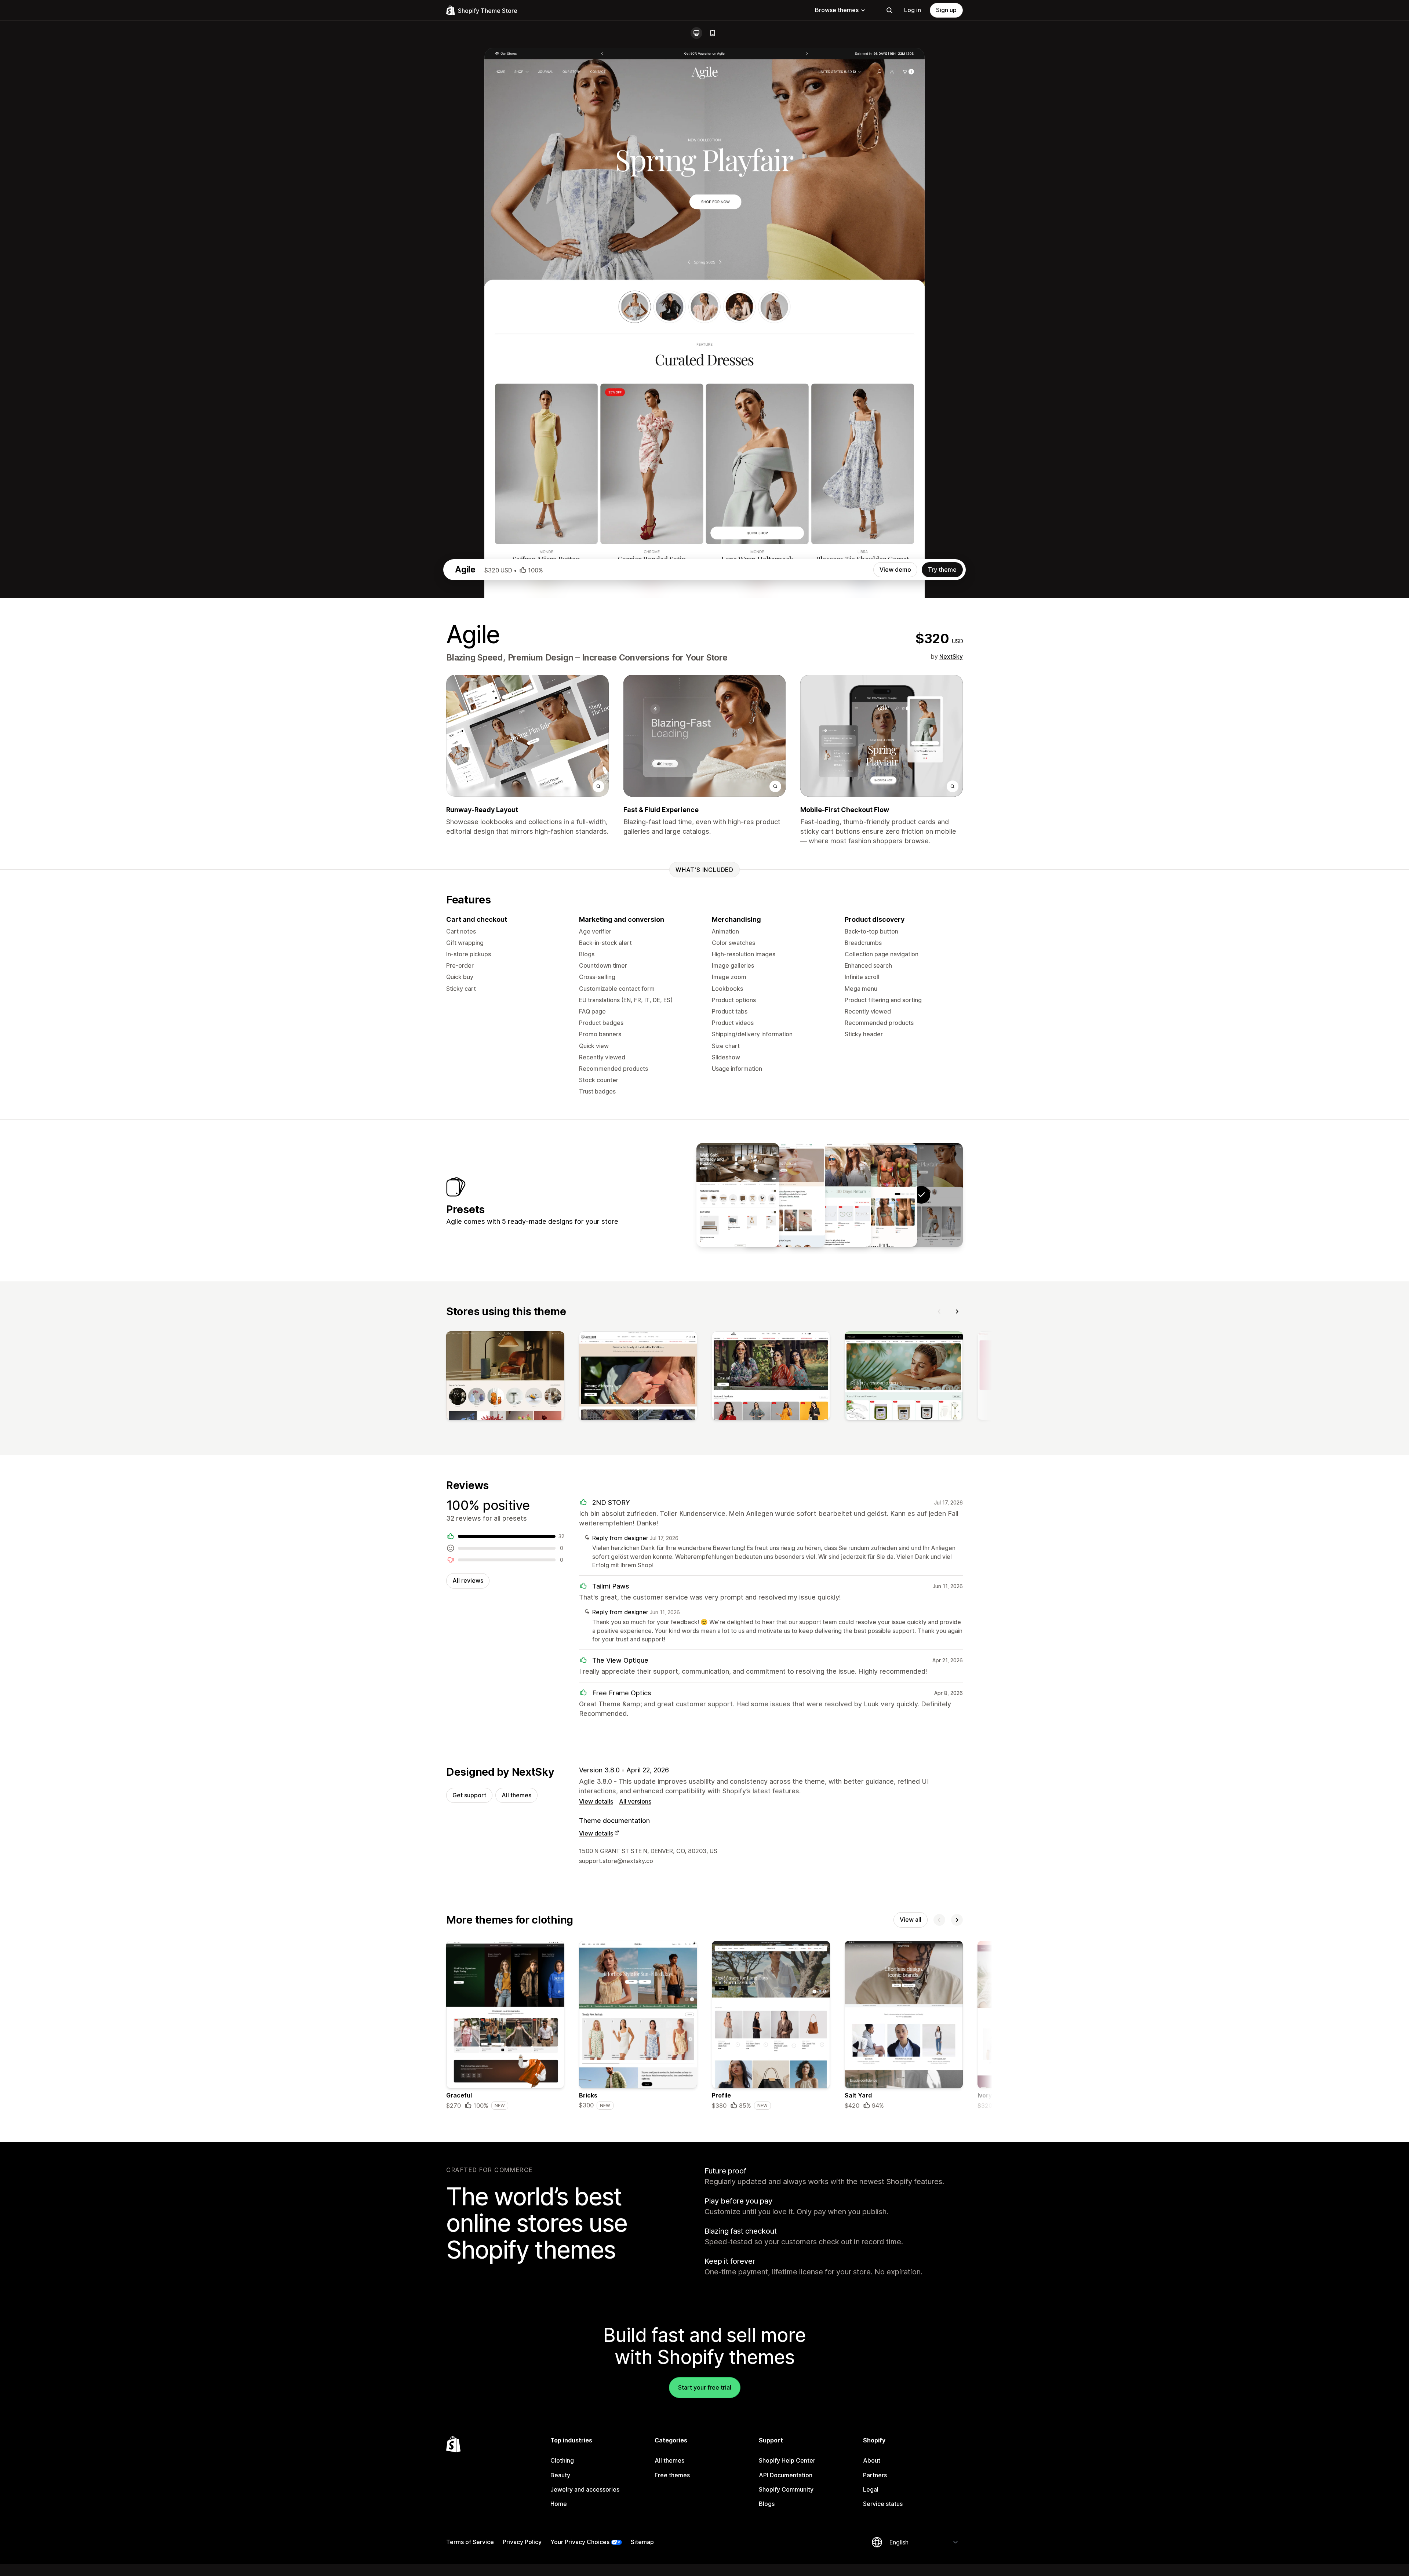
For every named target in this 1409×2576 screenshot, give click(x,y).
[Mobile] (713, 33)
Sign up (946, 10)
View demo (895, 570)
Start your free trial (705, 2387)
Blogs (767, 2504)
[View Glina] (830, 1195)
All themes (516, 1795)
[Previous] (939, 1311)
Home (559, 2504)
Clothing (562, 2460)
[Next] (957, 1311)
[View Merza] (875, 1195)
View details (596, 1801)
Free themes (672, 2475)
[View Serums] (784, 1195)
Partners (875, 2475)
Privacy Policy (522, 2542)
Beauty (560, 2475)
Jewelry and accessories (585, 2489)
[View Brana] (738, 1195)
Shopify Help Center (787, 2460)
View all (911, 1920)
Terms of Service (470, 2542)
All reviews (468, 1580)
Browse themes (837, 10)
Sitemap (642, 2542)
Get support (469, 1795)
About (872, 2460)
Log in (913, 10)
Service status (883, 2504)
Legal (871, 2489)
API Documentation (786, 2475)
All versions (635, 1801)
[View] (505, 1377)
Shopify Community (786, 2489)
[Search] (889, 10)
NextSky (951, 656)
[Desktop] (696, 33)
